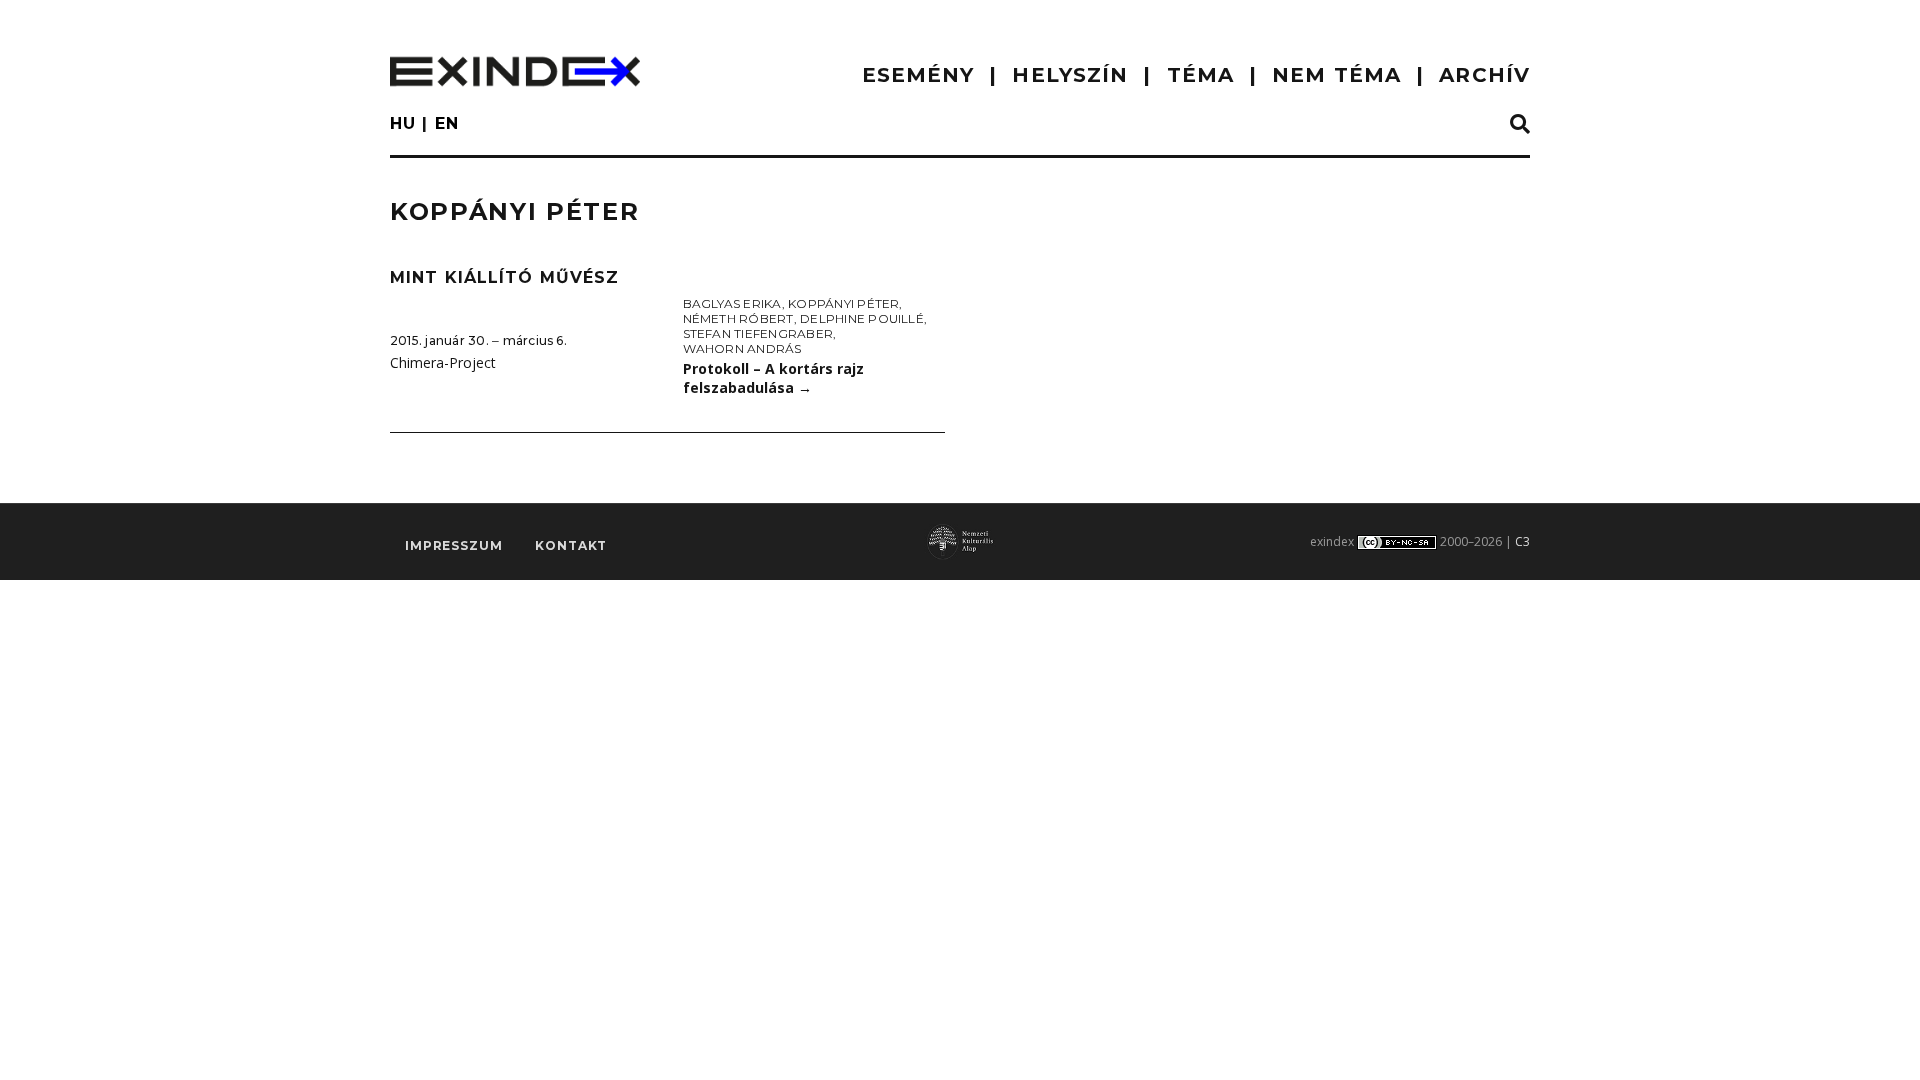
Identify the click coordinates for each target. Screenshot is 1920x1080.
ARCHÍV (1484, 75)
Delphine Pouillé (862, 318)
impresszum (453, 545)
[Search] (1520, 125)
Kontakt (571, 545)
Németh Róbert (738, 318)
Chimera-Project (443, 362)
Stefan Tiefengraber (758, 333)
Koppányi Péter (843, 303)
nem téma (1336, 75)
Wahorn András (742, 348)
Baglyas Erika (732, 303)
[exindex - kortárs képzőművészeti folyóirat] (515, 71)
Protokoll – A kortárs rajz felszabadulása (773, 378)
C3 (1522, 541)
